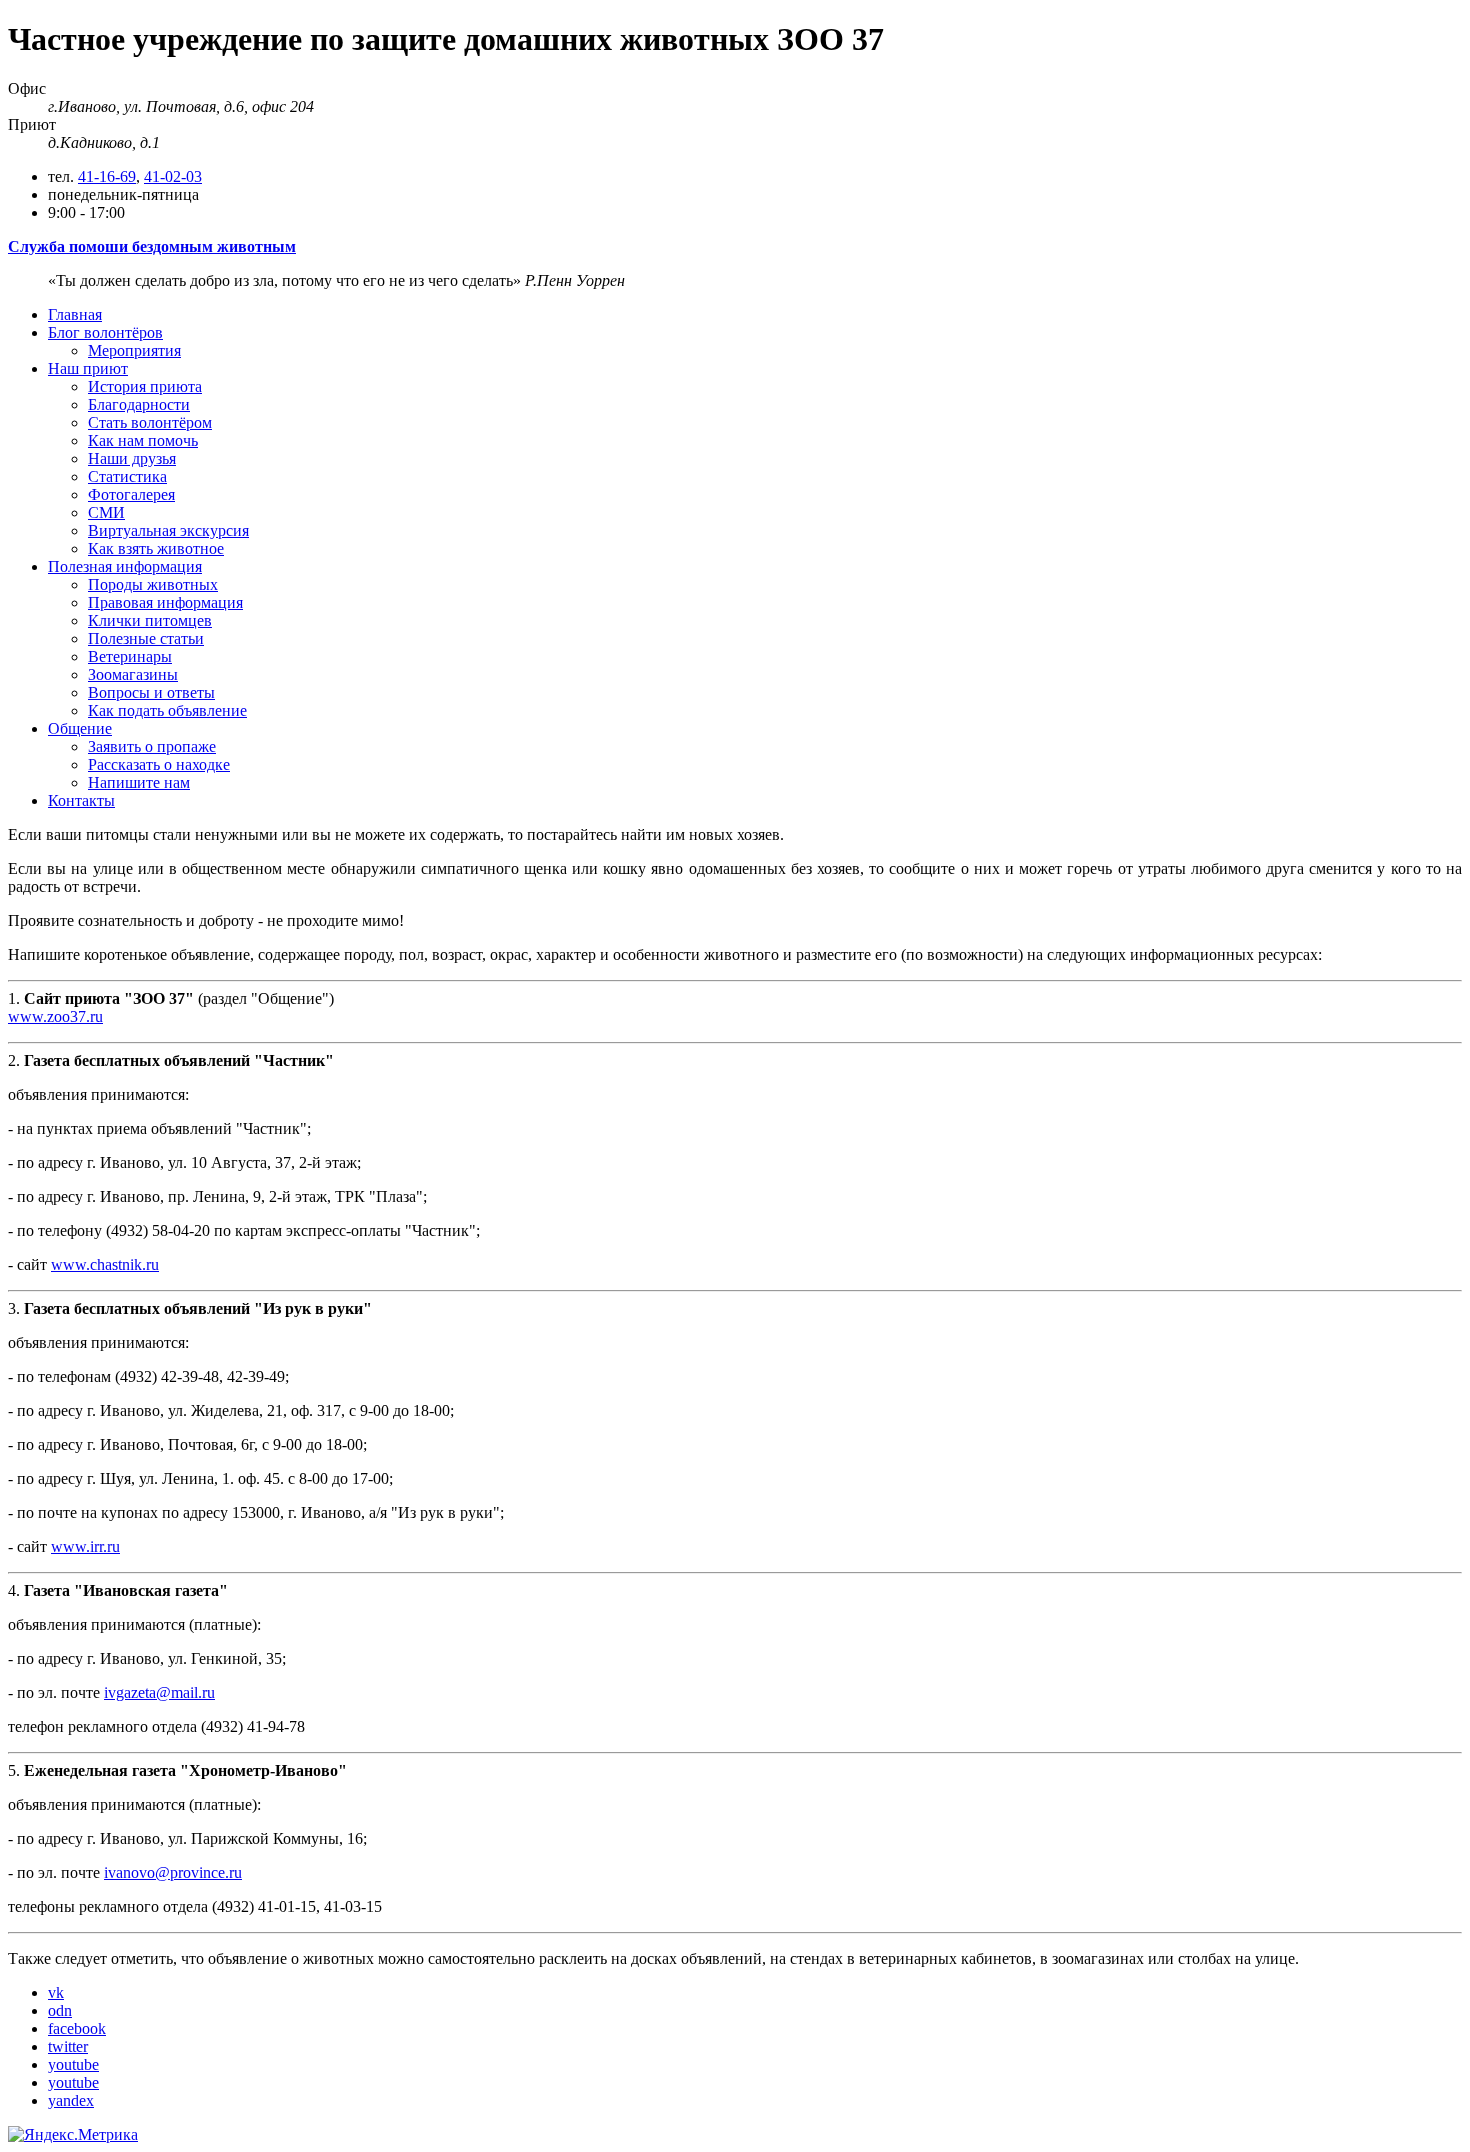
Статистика (127, 476)
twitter (68, 2046)
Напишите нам (139, 782)
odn (60, 2010)
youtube (73, 2064)
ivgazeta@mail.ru (159, 1692)
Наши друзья (132, 458)
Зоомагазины (133, 674)
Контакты (81, 800)
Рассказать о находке (159, 764)
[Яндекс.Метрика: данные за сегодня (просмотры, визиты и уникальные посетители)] (73, 2135)
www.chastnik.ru (105, 1264)
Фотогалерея (131, 494)
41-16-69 (107, 176)
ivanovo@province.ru (173, 1872)
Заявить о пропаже (152, 746)
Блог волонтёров (105, 332)
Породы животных (153, 584)
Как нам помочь (143, 440)
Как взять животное (156, 548)
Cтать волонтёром (150, 422)
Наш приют (88, 368)
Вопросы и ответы (151, 692)
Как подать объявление (167, 710)
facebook (77, 2028)
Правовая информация (165, 602)
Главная (75, 314)
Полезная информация (125, 566)
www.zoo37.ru (55, 1016)
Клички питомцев (150, 620)
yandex (71, 2100)
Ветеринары (130, 656)
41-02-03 (173, 176)
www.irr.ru (85, 1546)
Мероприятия (134, 350)
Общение (80, 728)
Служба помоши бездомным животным (152, 246)
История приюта (145, 386)
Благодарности (139, 404)
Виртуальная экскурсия (168, 530)
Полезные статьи (146, 638)
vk (56, 1992)
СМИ (106, 512)
